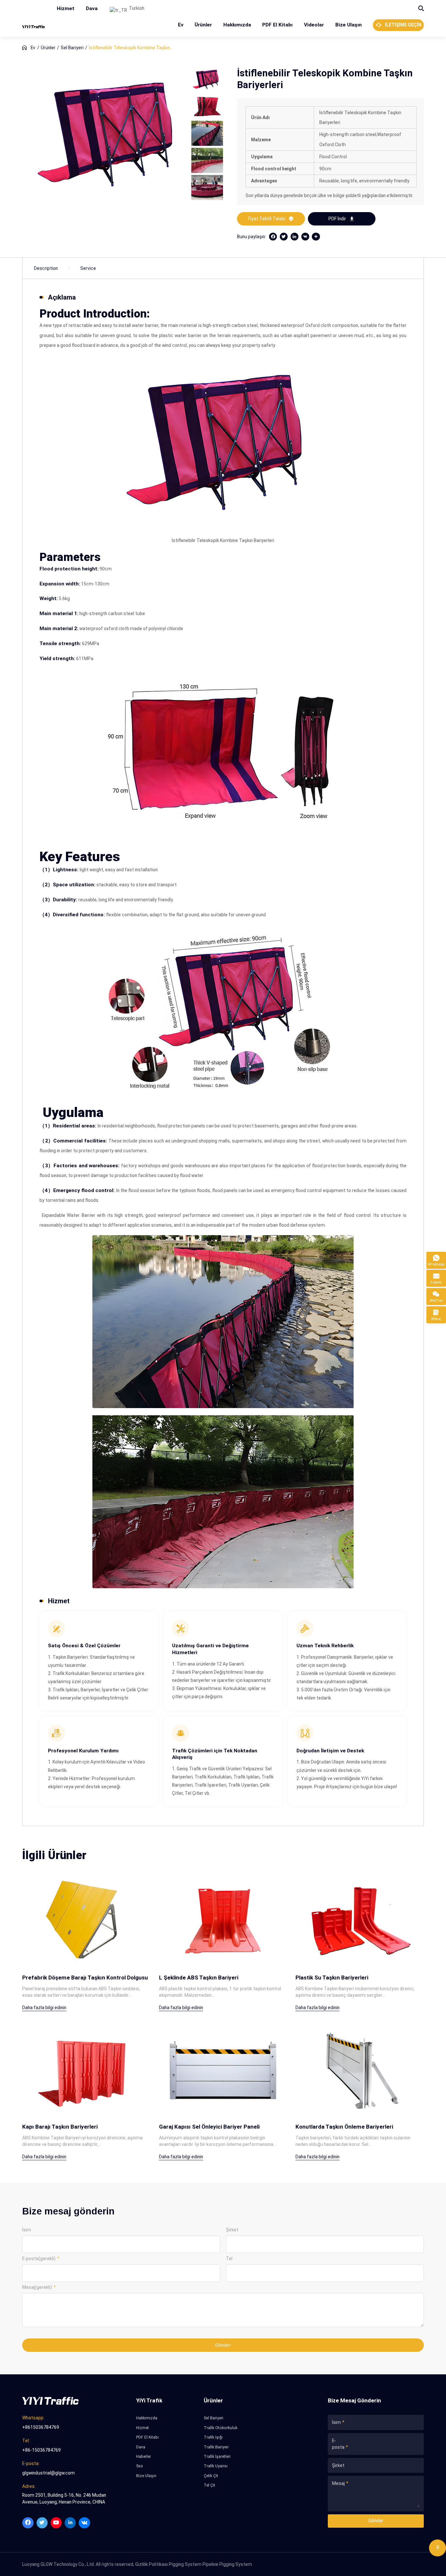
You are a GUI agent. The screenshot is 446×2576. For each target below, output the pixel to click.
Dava (92, 8)
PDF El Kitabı (277, 25)
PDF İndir (342, 219)
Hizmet (66, 8)
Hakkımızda (237, 25)
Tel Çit (209, 2485)
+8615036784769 (41, 2427)
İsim (27, 2230)
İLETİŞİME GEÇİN (398, 25)
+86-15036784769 (41, 2450)
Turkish (136, 8)
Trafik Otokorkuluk (221, 2428)
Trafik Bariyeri (216, 2447)
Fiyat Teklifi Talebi (271, 219)
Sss (140, 2466)
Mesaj (338, 2483)
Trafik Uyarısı (216, 2466)
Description (46, 268)
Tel (229, 2258)
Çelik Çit (211, 2476)
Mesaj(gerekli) (37, 2287)
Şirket (232, 2230)
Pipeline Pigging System (227, 2564)
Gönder (223, 2345)
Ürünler (203, 25)
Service (88, 268)
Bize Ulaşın (349, 25)
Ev (181, 25)
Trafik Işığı (213, 2437)
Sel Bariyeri (72, 48)
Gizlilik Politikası (151, 2564)
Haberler (143, 2457)
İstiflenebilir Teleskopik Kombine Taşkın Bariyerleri (129, 48)
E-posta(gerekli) (39, 2258)
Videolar (314, 25)
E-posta (338, 2444)
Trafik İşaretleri (217, 2457)
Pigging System (185, 2564)
